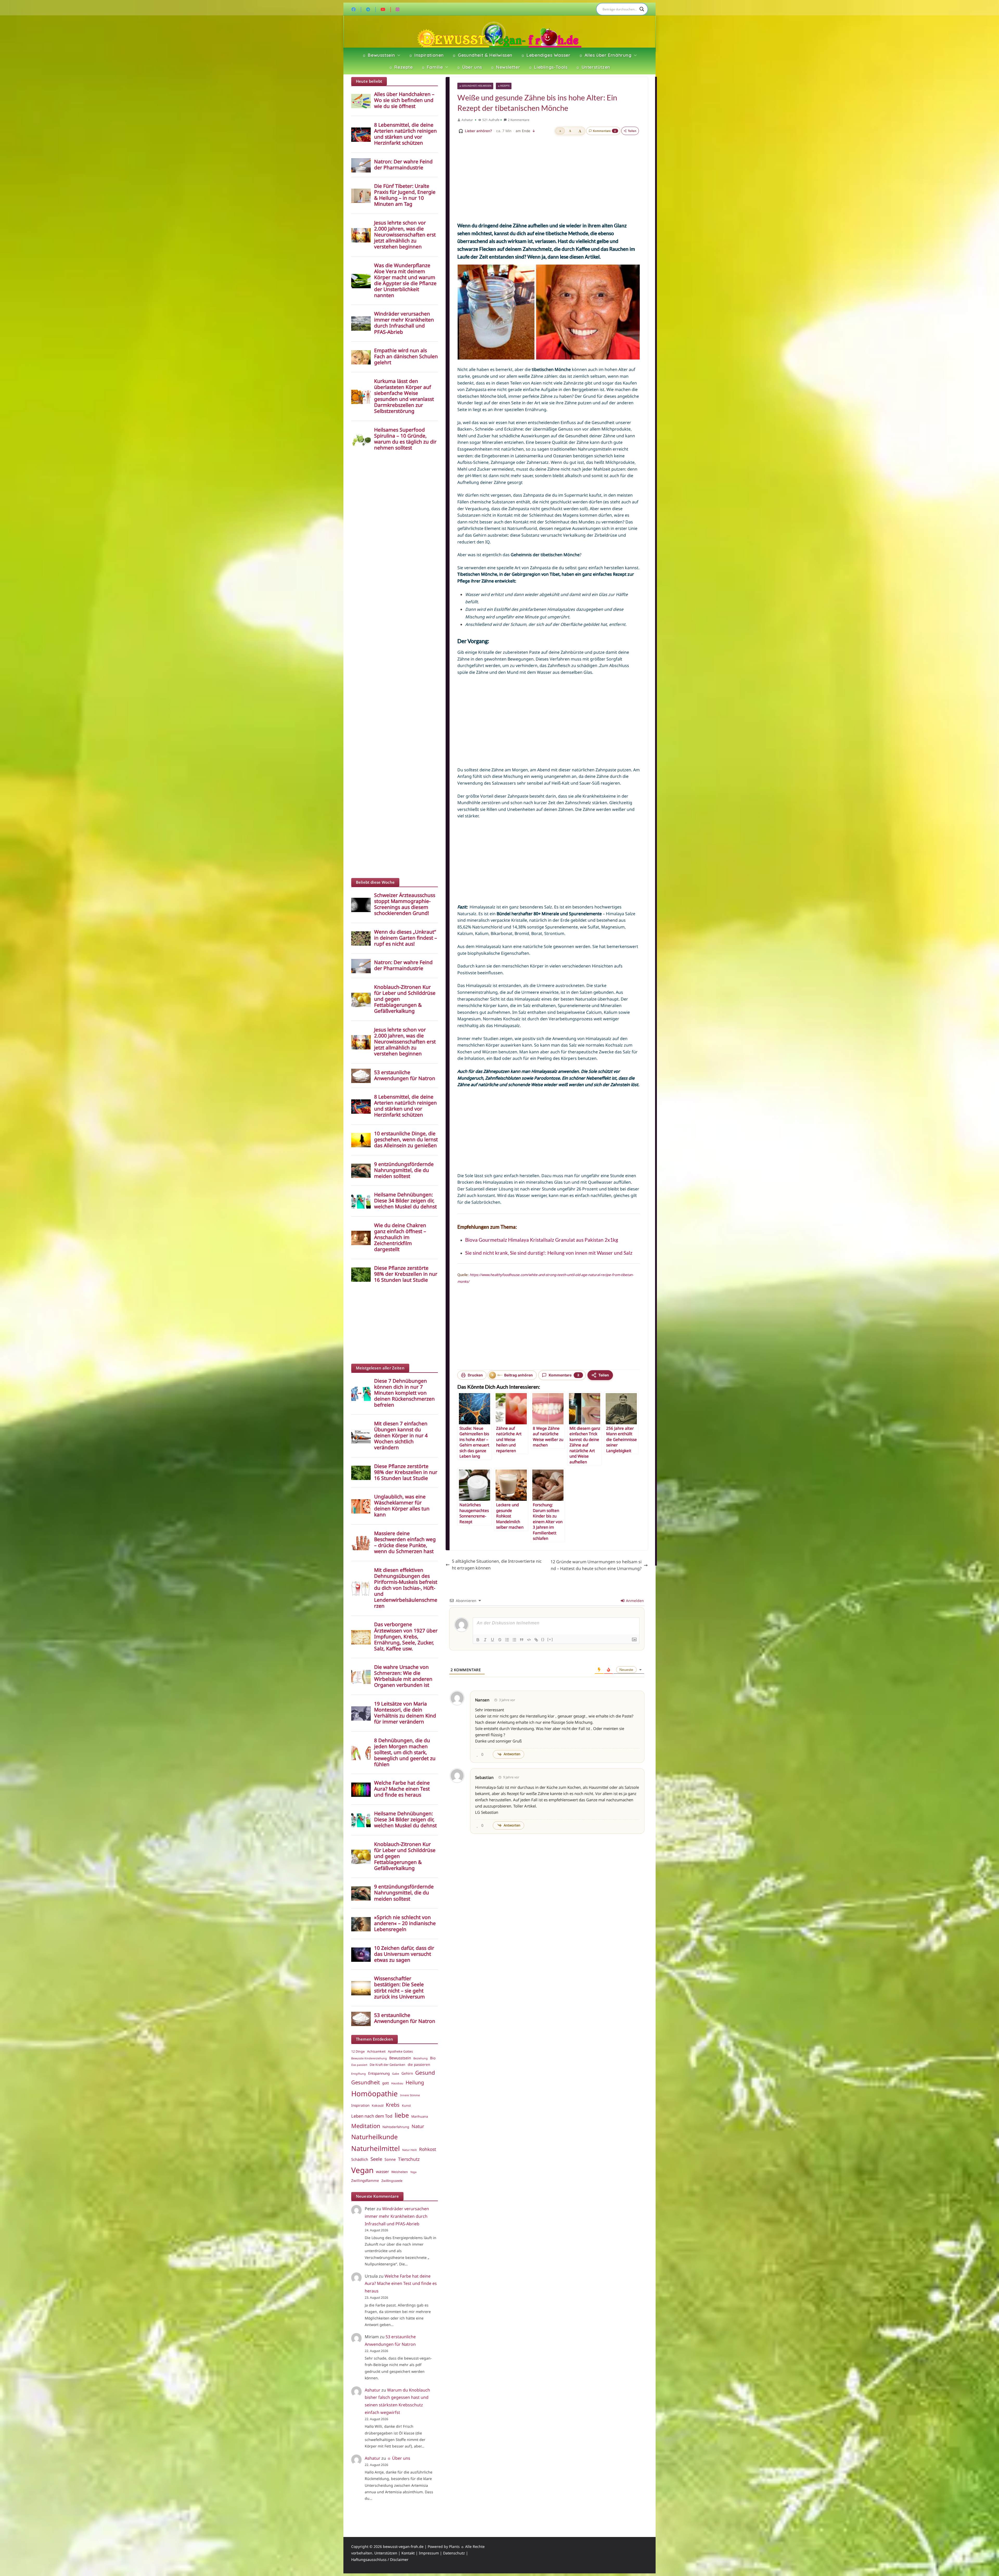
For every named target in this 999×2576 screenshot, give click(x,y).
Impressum (429, 2553)
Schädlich (360, 2159)
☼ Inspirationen (426, 55)
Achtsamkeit (376, 2051)
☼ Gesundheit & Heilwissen (482, 55)
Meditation (366, 2126)
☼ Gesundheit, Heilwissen (475, 86)
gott (386, 2083)
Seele (376, 2159)
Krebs (393, 2105)
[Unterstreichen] (492, 1640)
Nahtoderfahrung (396, 2127)
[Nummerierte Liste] (507, 1640)
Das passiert (359, 2065)
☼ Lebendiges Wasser (546, 55)
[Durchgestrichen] (500, 1640)
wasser (382, 2171)
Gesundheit (366, 2082)
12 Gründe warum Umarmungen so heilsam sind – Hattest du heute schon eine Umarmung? (596, 1565)
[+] (550, 1639)
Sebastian (484, 1777)
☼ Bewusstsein (379, 55)
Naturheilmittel (376, 2148)
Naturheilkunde (374, 2137)
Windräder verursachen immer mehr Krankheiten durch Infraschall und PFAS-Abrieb (397, 2216)
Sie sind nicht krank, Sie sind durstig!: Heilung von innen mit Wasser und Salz (549, 1253)
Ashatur (467, 120)
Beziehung (421, 2058)
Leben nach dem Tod (372, 2116)
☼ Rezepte (401, 67)
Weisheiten (400, 2172)
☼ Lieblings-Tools (548, 67)
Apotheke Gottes (400, 2051)
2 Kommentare (519, 120)
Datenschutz (454, 2553)
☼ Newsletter (505, 67)
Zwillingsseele (392, 2181)
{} (543, 1639)
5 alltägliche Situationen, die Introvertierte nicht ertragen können (497, 1565)
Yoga (413, 2172)
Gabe (396, 2074)
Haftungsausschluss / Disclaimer (380, 2559)
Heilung (415, 2082)
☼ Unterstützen (593, 67)
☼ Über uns (469, 67)
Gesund (425, 2073)
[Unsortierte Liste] (514, 1640)
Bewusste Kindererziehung (369, 2058)
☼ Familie (432, 67)
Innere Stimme (410, 2095)
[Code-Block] (529, 1640)
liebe (402, 2115)
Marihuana (420, 2116)
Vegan (362, 2170)
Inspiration (360, 2105)
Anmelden (634, 1601)
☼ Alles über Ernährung (605, 55)
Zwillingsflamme (365, 2181)
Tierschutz (409, 2159)
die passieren (419, 2065)
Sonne (390, 2159)
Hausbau (397, 2083)
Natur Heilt (409, 2150)
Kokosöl (378, 2106)
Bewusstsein (400, 2058)
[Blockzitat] (522, 1640)
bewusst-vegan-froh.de (403, 2546)
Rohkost (428, 2149)
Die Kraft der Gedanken (388, 2065)
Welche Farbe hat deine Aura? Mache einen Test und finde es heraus (401, 2284)
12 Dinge (358, 2051)
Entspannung (379, 2073)
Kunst (406, 2106)
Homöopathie (374, 2093)
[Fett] (478, 1640)
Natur (418, 2126)
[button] (398, 55)
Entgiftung (358, 2074)
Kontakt (408, 2553)
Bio (433, 2058)
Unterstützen (386, 2553)
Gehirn (407, 2073)
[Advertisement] (549, 178)
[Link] (536, 1640)
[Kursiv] (485, 1640)
